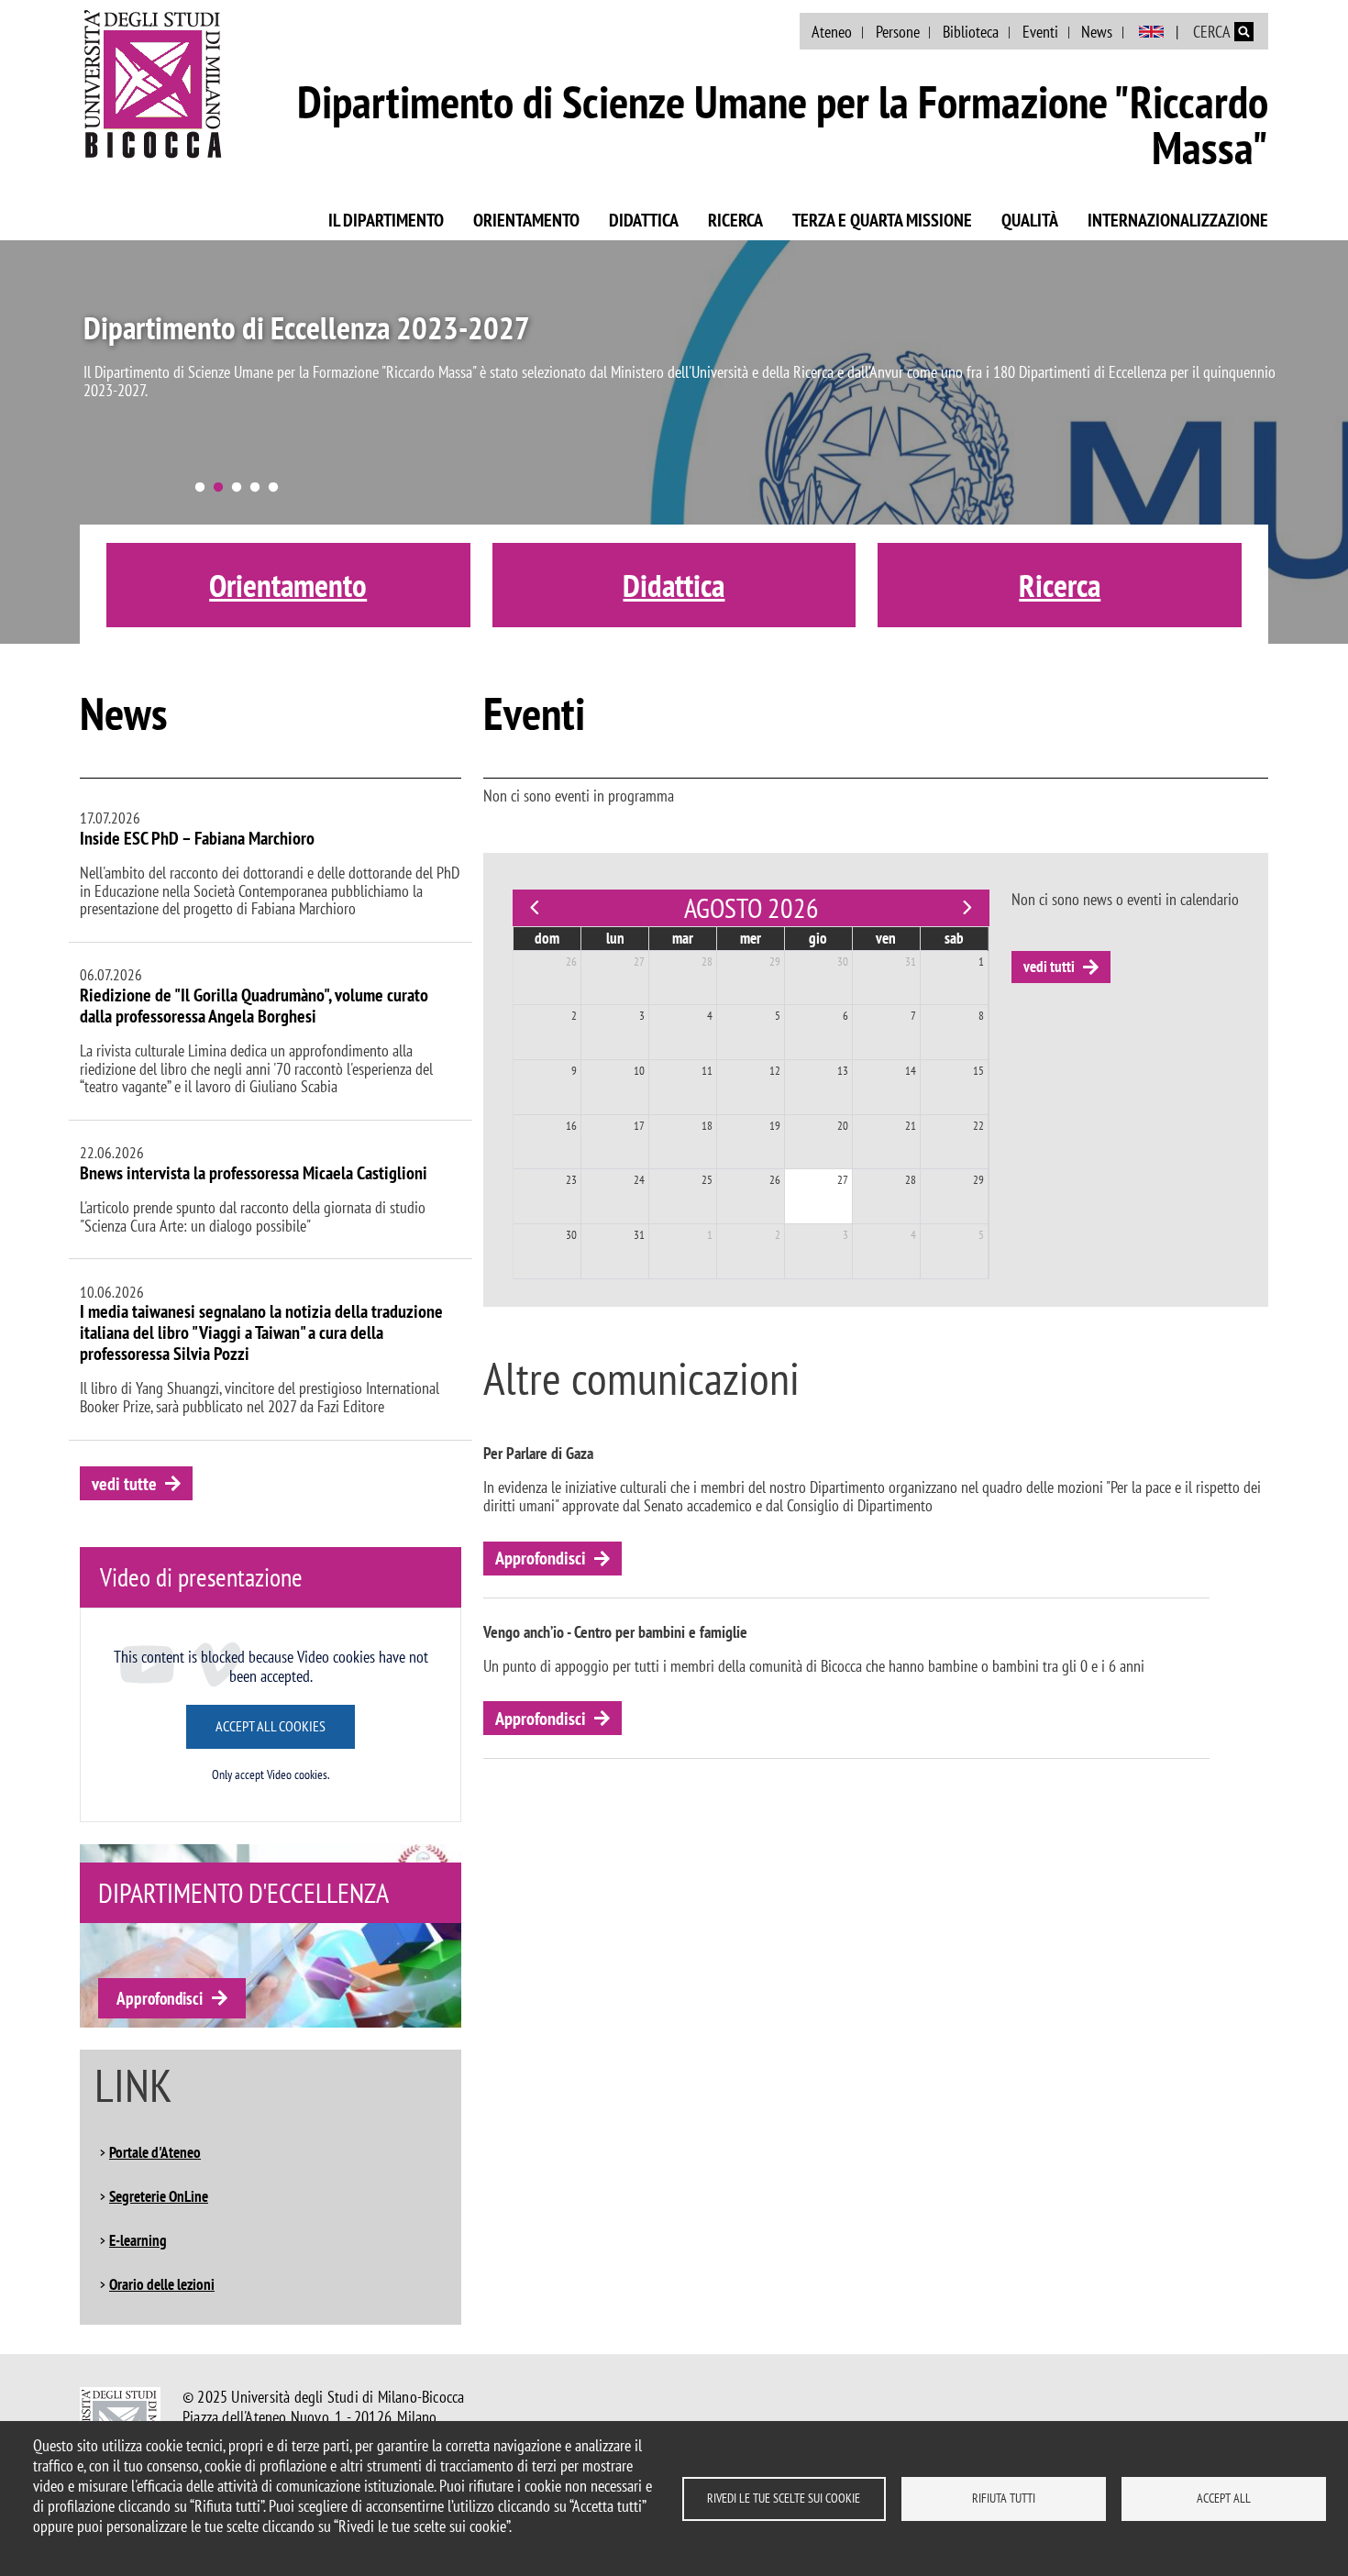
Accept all (1224, 2498)
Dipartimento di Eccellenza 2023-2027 (307, 327)
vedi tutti (1049, 967)
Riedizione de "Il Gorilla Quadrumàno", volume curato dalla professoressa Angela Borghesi (254, 1006)
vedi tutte (124, 1484)
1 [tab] (200, 488)
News (1097, 32)
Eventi (1040, 32)
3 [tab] (237, 488)
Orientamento (526, 220)
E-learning (138, 2240)
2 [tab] (218, 488)
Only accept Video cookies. (271, 1775)
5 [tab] (273, 488)
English (1151, 32)
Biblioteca (971, 32)
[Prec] (535, 908)
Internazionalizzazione (1178, 220)
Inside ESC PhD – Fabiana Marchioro (197, 838)
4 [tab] (255, 488)
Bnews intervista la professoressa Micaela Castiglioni (254, 1173)
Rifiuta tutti (1004, 2498)
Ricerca (735, 220)
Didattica (644, 220)
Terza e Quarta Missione (882, 220)
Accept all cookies (271, 1726)
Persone (898, 32)
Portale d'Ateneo (155, 2152)
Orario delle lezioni (162, 2284)
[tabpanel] (674, 442)
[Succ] (967, 908)
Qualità (1030, 220)
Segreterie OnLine (159, 2196)
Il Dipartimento (386, 220)
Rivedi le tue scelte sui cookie (784, 2498)
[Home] (153, 83)
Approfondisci (160, 1998)
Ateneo (832, 32)
